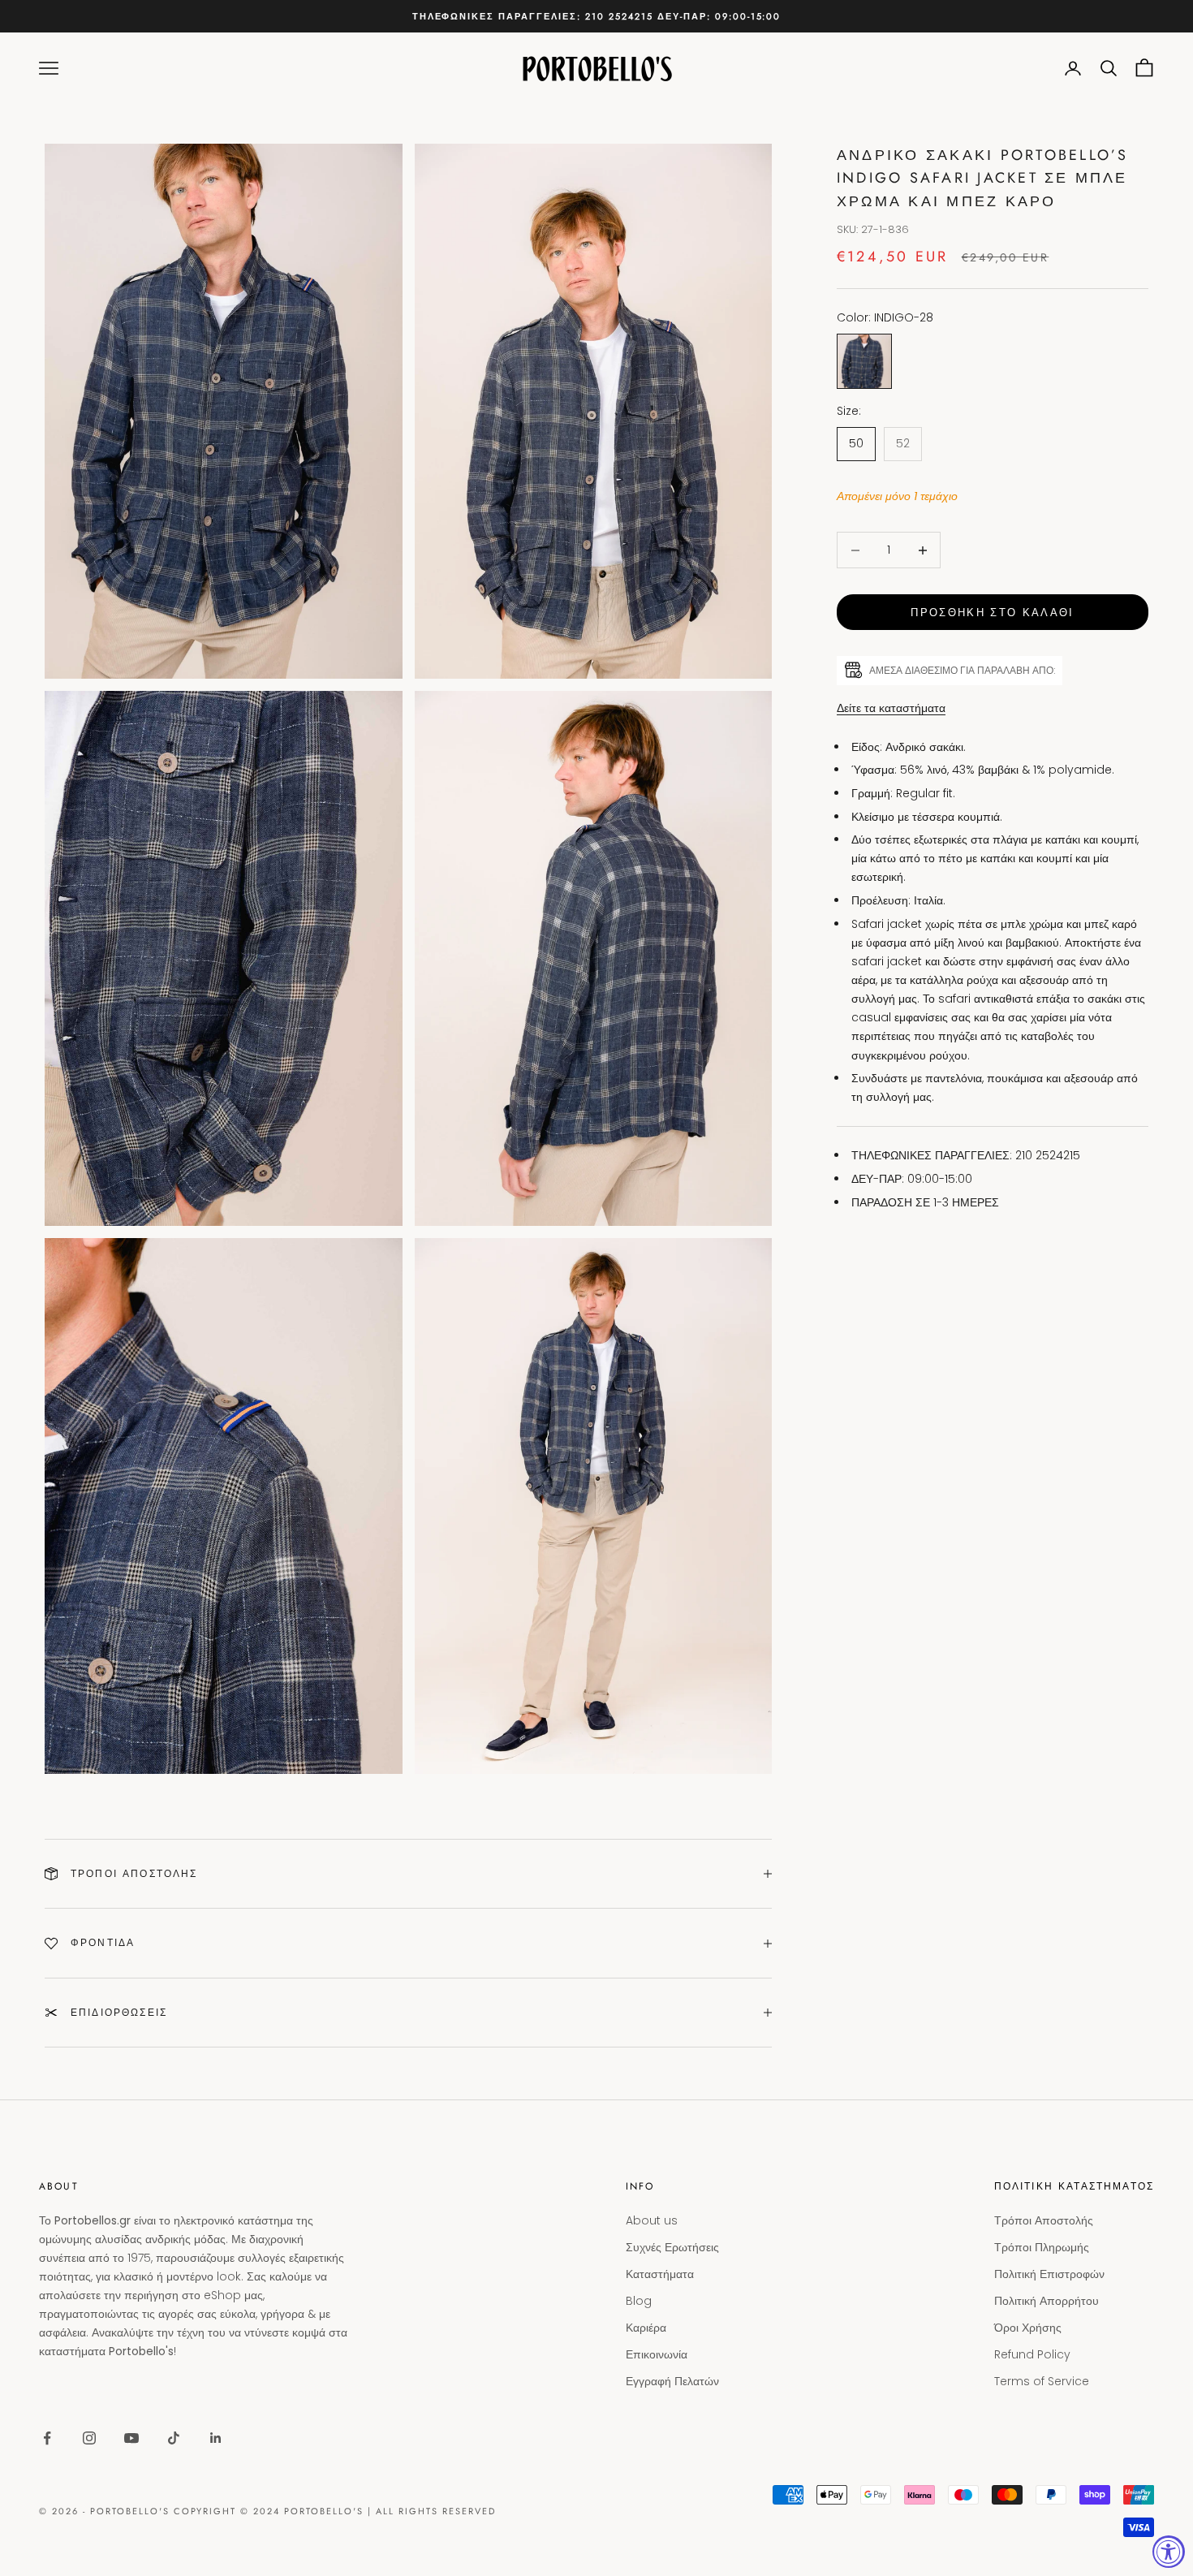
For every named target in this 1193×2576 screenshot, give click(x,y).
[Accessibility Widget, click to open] (1169, 2552)
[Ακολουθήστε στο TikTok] (174, 2438)
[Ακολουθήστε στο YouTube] (131, 2438)
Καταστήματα (660, 2274)
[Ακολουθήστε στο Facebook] (47, 2438)
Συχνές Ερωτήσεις (672, 2247)
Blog (639, 2301)
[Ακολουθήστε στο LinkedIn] (216, 2438)
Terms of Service (1042, 2381)
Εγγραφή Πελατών (672, 2381)
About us (652, 2220)
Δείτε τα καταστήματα (891, 708)
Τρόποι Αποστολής (1044, 2220)
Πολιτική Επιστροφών (1049, 2274)
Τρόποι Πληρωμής (1042, 2247)
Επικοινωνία (657, 2354)
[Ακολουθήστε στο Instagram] (89, 2438)
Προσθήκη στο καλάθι (992, 613)
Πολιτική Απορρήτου (1047, 2301)
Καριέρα (646, 2328)
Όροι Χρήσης (1028, 2328)
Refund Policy (1032, 2354)
